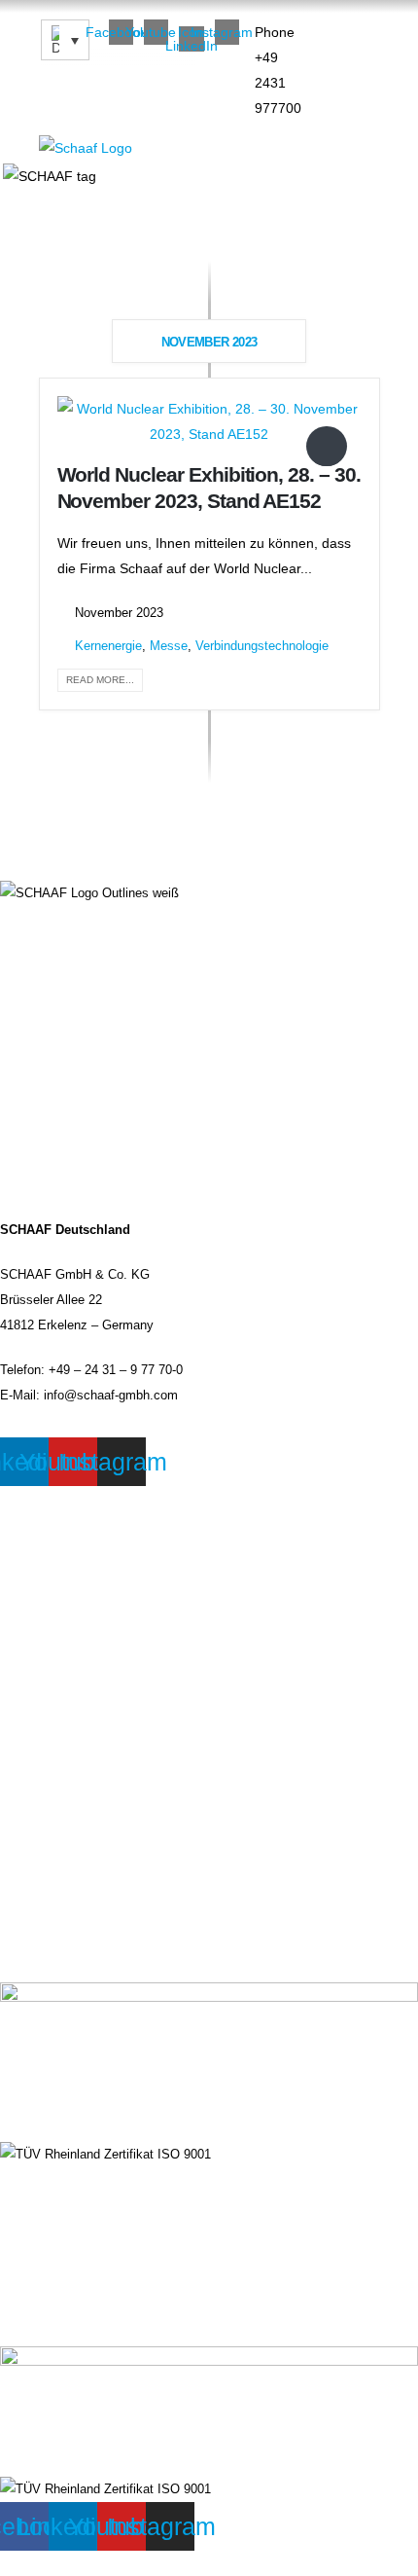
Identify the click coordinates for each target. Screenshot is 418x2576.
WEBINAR (30, 1662)
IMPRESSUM (39, 1528)
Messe (169, 646)
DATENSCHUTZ (46, 1573)
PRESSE (26, 1707)
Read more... (100, 680)
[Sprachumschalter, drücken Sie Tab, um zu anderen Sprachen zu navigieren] (65, 40)
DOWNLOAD (36, 2314)
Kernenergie (108, 646)
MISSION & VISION (57, 2269)
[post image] (209, 421)
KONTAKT (30, 1617)
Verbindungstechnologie (262, 646)
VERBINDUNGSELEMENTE (81, 2225)
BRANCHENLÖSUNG (61, 2180)
